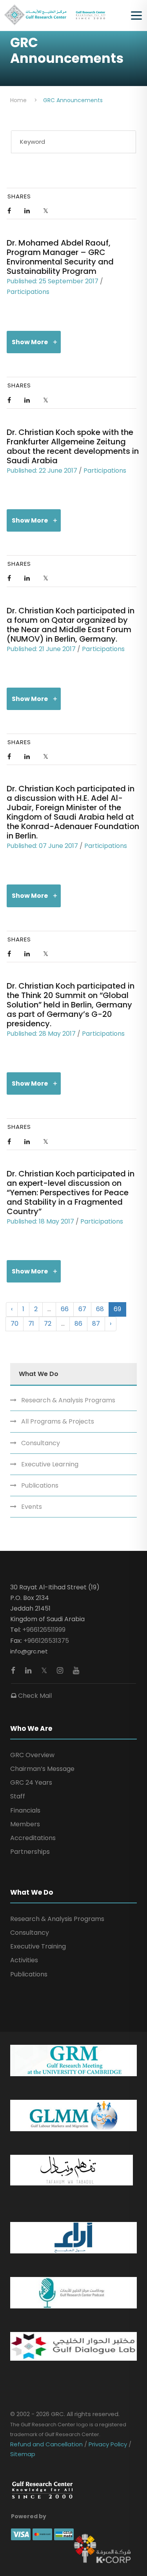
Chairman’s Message (42, 1769)
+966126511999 (44, 1630)
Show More (30, 342)
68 (100, 1309)
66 (65, 1309)
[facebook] (14, 1671)
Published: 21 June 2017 (41, 649)
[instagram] (61, 1671)
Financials (25, 1810)
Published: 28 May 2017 (41, 1034)
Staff (18, 1796)
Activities (24, 1960)
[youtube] (76, 1671)
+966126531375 (46, 1641)
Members (25, 1824)
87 (96, 1324)
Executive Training (38, 1946)
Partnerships (30, 1852)
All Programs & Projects (58, 1421)
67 (82, 1309)
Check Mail (34, 1696)
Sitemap (23, 2454)
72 (48, 1324)
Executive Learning (50, 1464)
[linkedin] (29, 1671)
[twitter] (45, 1671)
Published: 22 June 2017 (42, 471)
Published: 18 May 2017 (40, 1221)
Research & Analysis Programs (68, 1400)
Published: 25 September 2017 (53, 281)
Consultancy (41, 1443)
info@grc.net (29, 1651)
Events (32, 1507)
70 (15, 1324)
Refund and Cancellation (47, 2444)
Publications (40, 1485)
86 (78, 1324)
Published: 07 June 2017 (42, 846)
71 (31, 1324)
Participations (28, 292)
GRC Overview (32, 1755)
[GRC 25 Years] (42, 2490)
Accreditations (33, 1838)
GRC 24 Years (31, 1782)
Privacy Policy (108, 2444)
